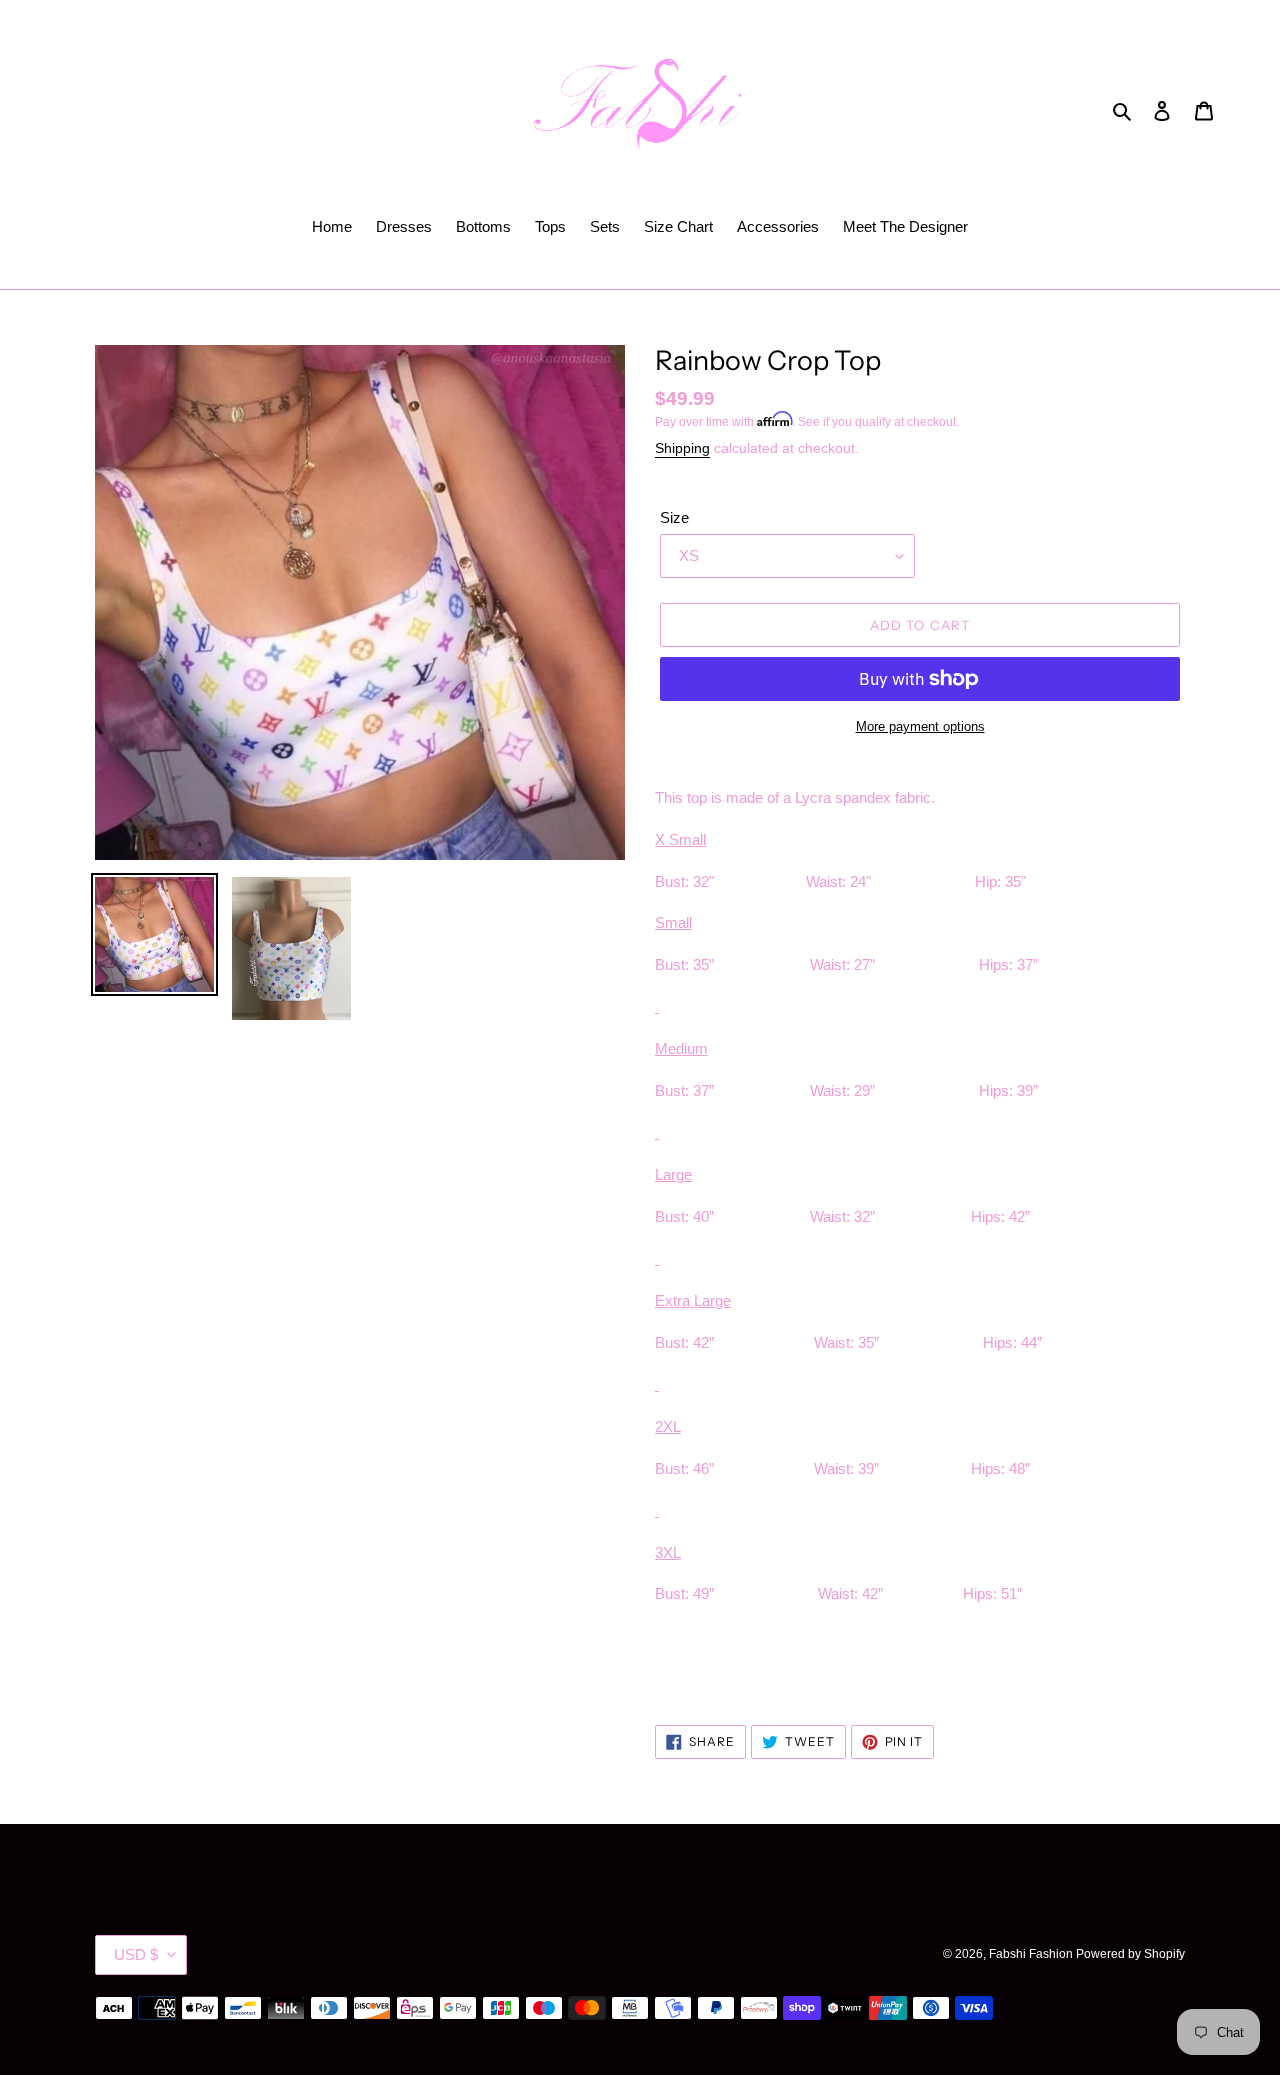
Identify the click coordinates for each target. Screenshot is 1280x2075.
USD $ (136, 1954)
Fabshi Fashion (1032, 1954)
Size (674, 517)
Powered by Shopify (1130, 1954)
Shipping (682, 448)
